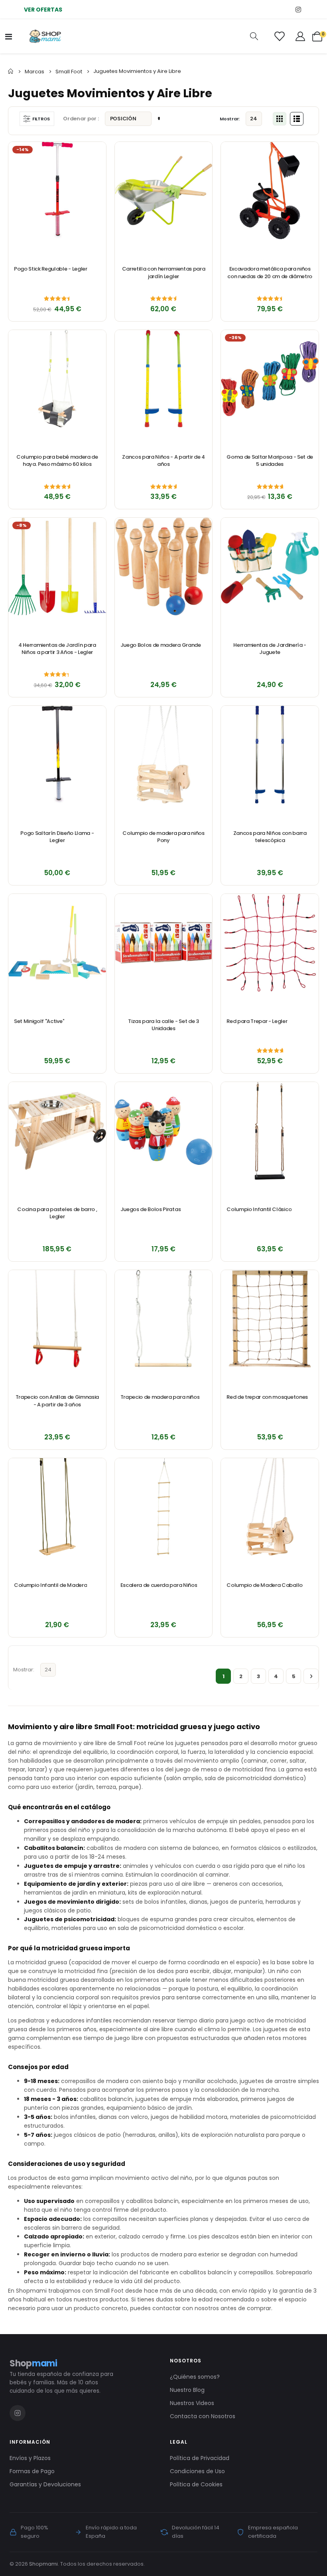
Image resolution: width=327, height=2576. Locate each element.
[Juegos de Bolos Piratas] (164, 1131)
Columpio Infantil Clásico (259, 1209)
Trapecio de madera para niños (160, 1397)
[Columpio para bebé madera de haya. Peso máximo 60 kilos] (57, 379)
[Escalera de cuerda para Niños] (164, 1507)
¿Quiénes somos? (195, 2377)
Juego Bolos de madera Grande (161, 645)
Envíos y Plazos (30, 2458)
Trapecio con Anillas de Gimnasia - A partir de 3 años (57, 1401)
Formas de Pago (32, 2471)
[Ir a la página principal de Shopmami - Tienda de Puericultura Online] (45, 36)
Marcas (34, 72)
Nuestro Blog (187, 2390)
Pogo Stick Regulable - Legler (51, 269)
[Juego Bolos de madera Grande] (164, 566)
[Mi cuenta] (300, 36)
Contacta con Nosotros (203, 2416)
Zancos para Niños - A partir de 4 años (163, 461)
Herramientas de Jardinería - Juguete (270, 649)
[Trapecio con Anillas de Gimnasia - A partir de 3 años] (57, 1319)
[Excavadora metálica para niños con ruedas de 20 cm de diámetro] (270, 191)
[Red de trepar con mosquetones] (270, 1319)
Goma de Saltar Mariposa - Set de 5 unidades (270, 461)
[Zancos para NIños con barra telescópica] (270, 755)
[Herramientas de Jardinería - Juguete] (270, 566)
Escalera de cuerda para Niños (159, 1585)
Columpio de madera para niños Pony (163, 837)
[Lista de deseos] (279, 36)
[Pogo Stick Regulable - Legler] (57, 191)
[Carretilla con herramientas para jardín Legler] (164, 191)
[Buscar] (254, 36)
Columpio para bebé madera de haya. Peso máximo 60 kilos (57, 461)
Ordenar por (80, 119)
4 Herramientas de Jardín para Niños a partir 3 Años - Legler (57, 649)
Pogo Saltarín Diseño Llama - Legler (57, 837)
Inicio (11, 71)
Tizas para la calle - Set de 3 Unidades (163, 1025)
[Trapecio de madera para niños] (164, 1319)
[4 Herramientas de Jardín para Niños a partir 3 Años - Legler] (57, 566)
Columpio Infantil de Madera (50, 1585)
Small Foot (69, 72)
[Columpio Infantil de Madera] (57, 1507)
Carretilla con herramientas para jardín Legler (164, 273)
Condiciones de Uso (197, 2471)
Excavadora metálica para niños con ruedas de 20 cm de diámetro (270, 273)
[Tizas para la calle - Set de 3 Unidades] (164, 943)
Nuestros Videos (192, 2403)
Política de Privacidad (200, 2458)
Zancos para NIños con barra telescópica (270, 837)
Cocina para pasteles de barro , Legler (57, 1213)
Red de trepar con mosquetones (267, 1397)
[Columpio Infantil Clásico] (270, 1131)
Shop (33, 2363)
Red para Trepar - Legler (257, 1021)
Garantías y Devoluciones (45, 2484)
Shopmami (43, 2564)
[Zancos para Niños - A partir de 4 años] (164, 379)
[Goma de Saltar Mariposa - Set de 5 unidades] (270, 379)
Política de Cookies (196, 2484)
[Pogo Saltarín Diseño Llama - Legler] (57, 755)
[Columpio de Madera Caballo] (270, 1507)
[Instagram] (298, 9)
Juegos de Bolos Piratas (151, 1209)
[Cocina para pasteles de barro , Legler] (57, 1131)
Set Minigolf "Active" (39, 1021)
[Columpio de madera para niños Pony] (164, 755)
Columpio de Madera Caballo (265, 1585)
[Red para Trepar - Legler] (270, 943)
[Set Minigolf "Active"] (57, 943)
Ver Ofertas (43, 10)
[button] (96, 152)
